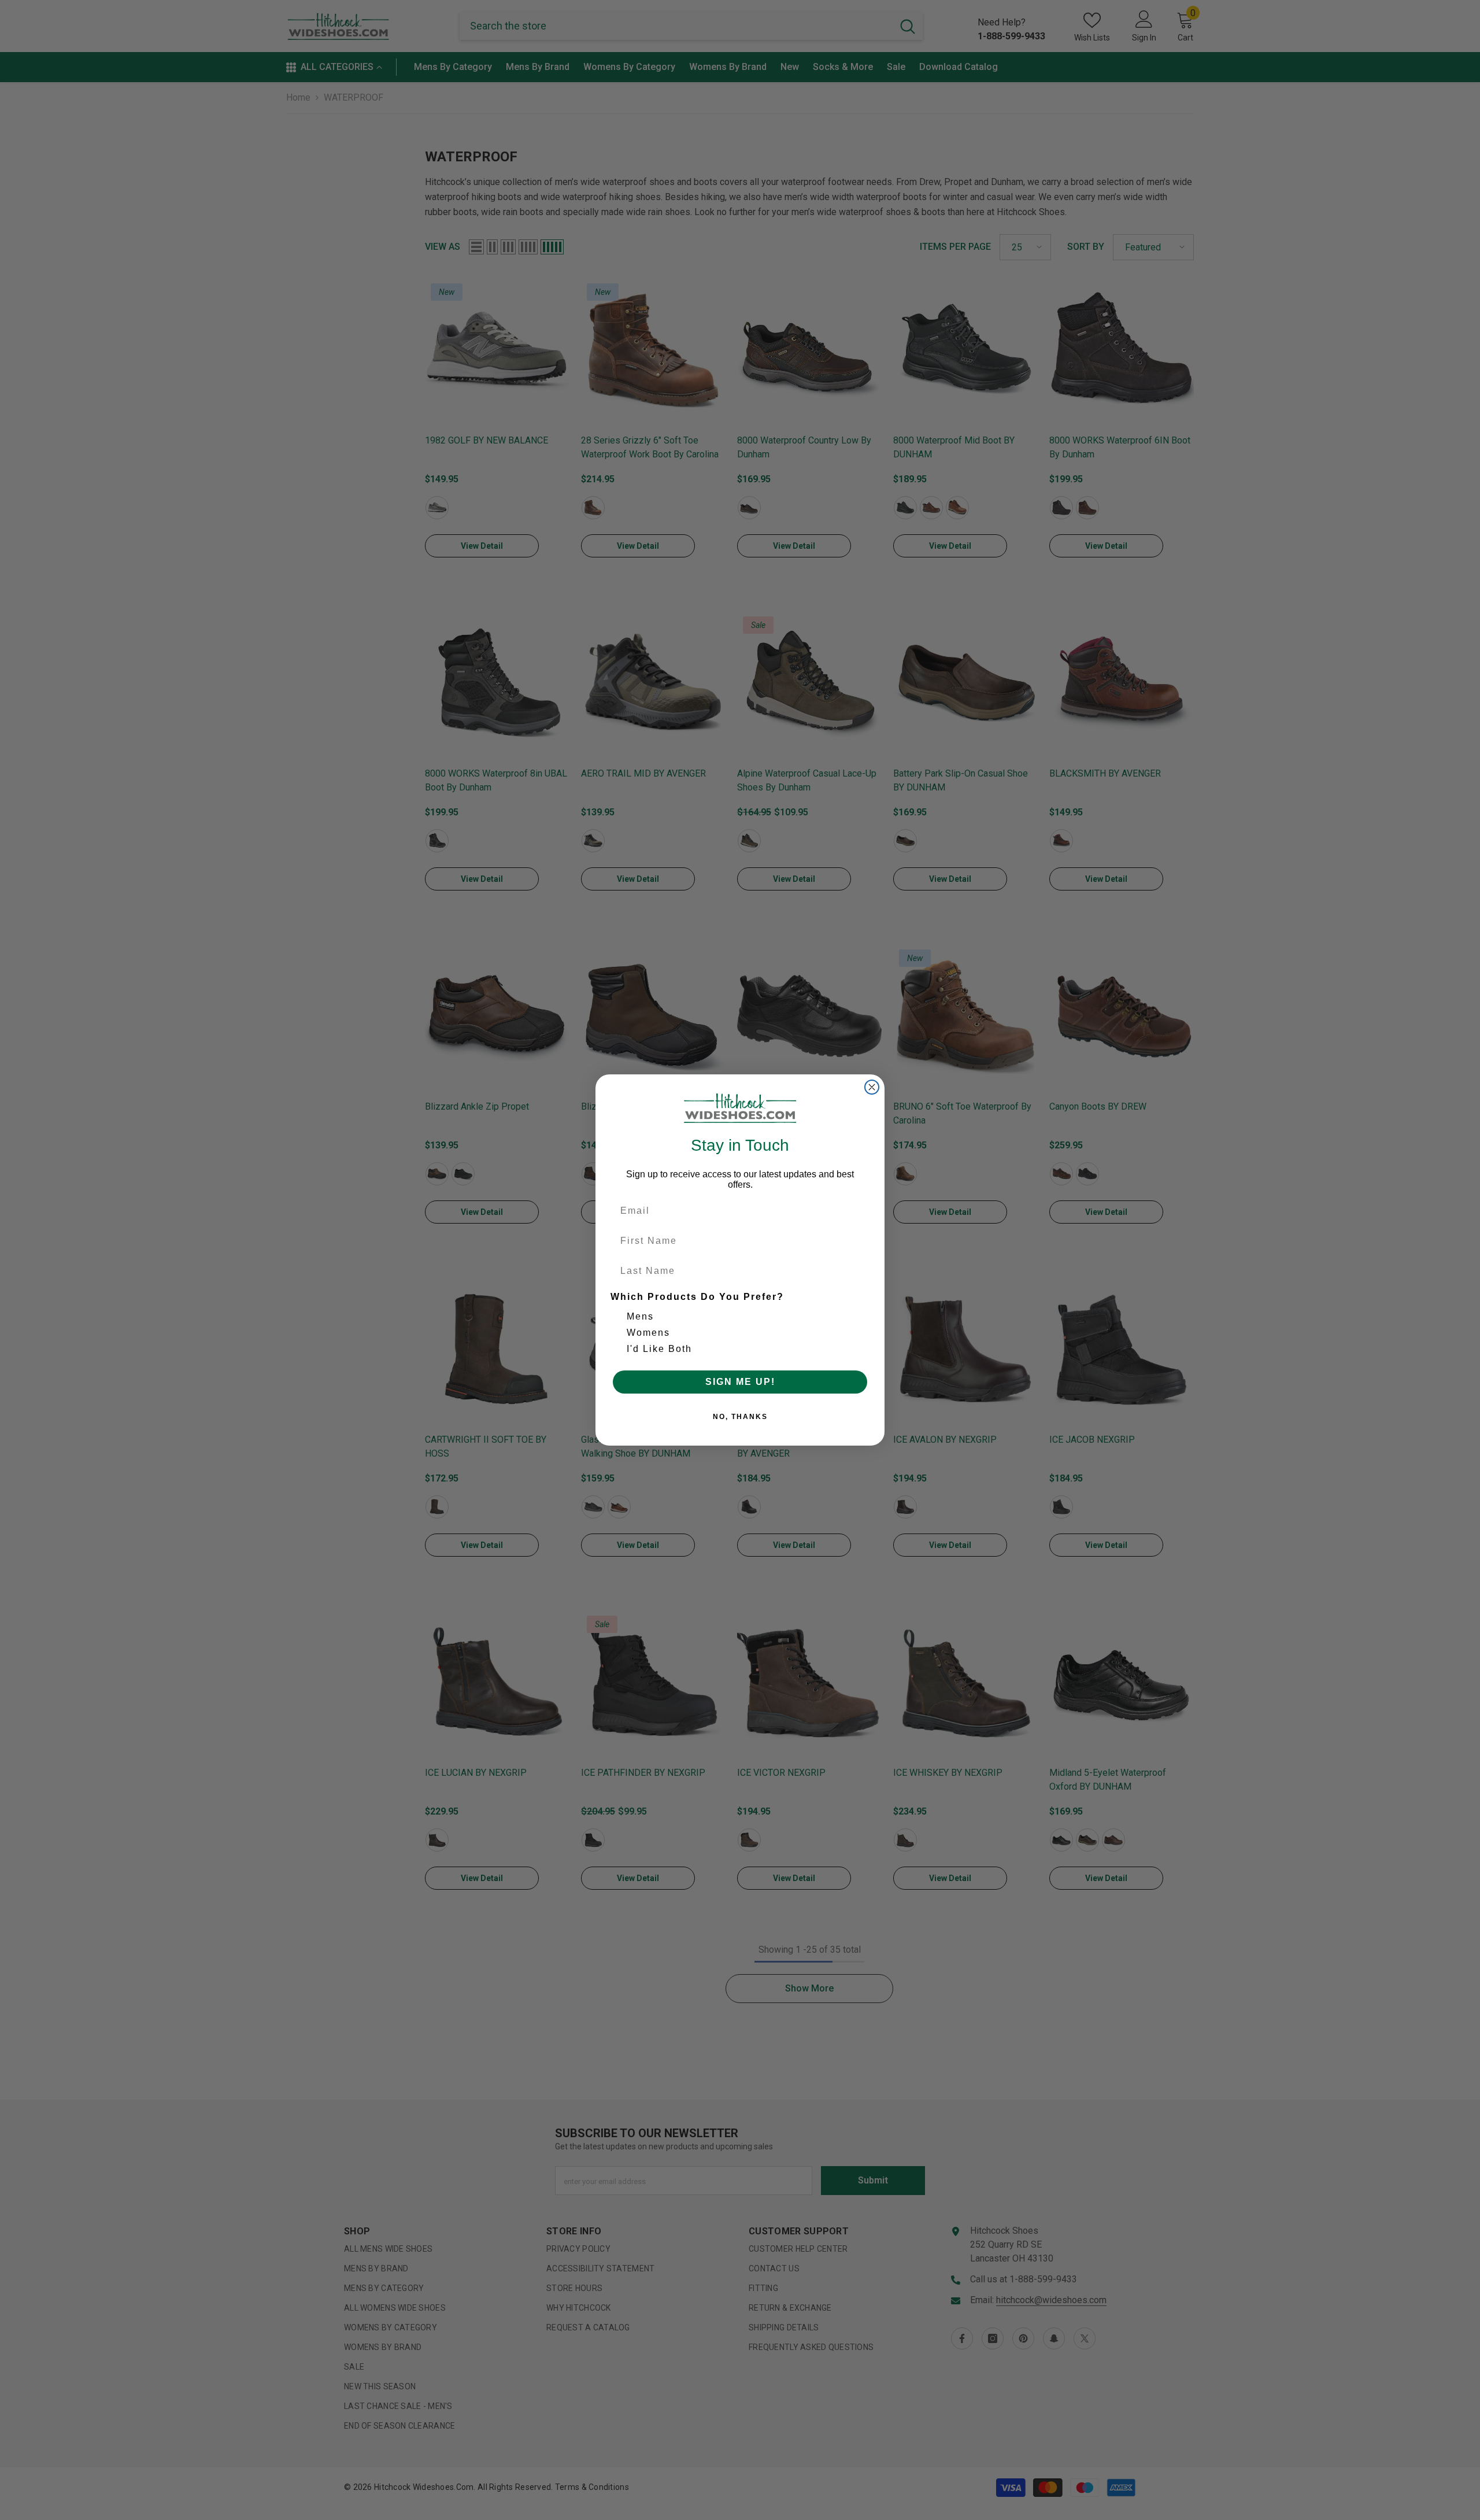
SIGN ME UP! (740, 1382)
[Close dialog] (872, 1087)
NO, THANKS (740, 1417)
